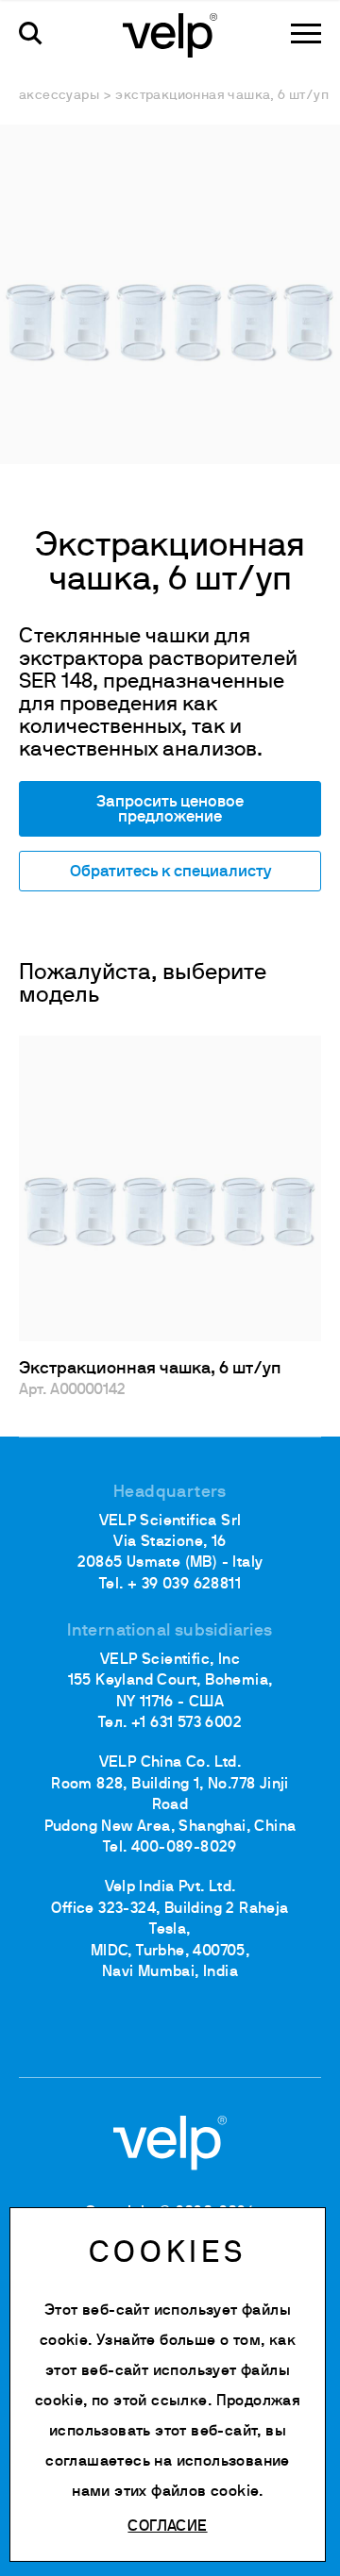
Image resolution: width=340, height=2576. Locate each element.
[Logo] (170, 34)
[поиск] (31, 33)
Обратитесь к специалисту (170, 872)
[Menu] (306, 33)
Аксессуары (59, 96)
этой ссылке (160, 2401)
